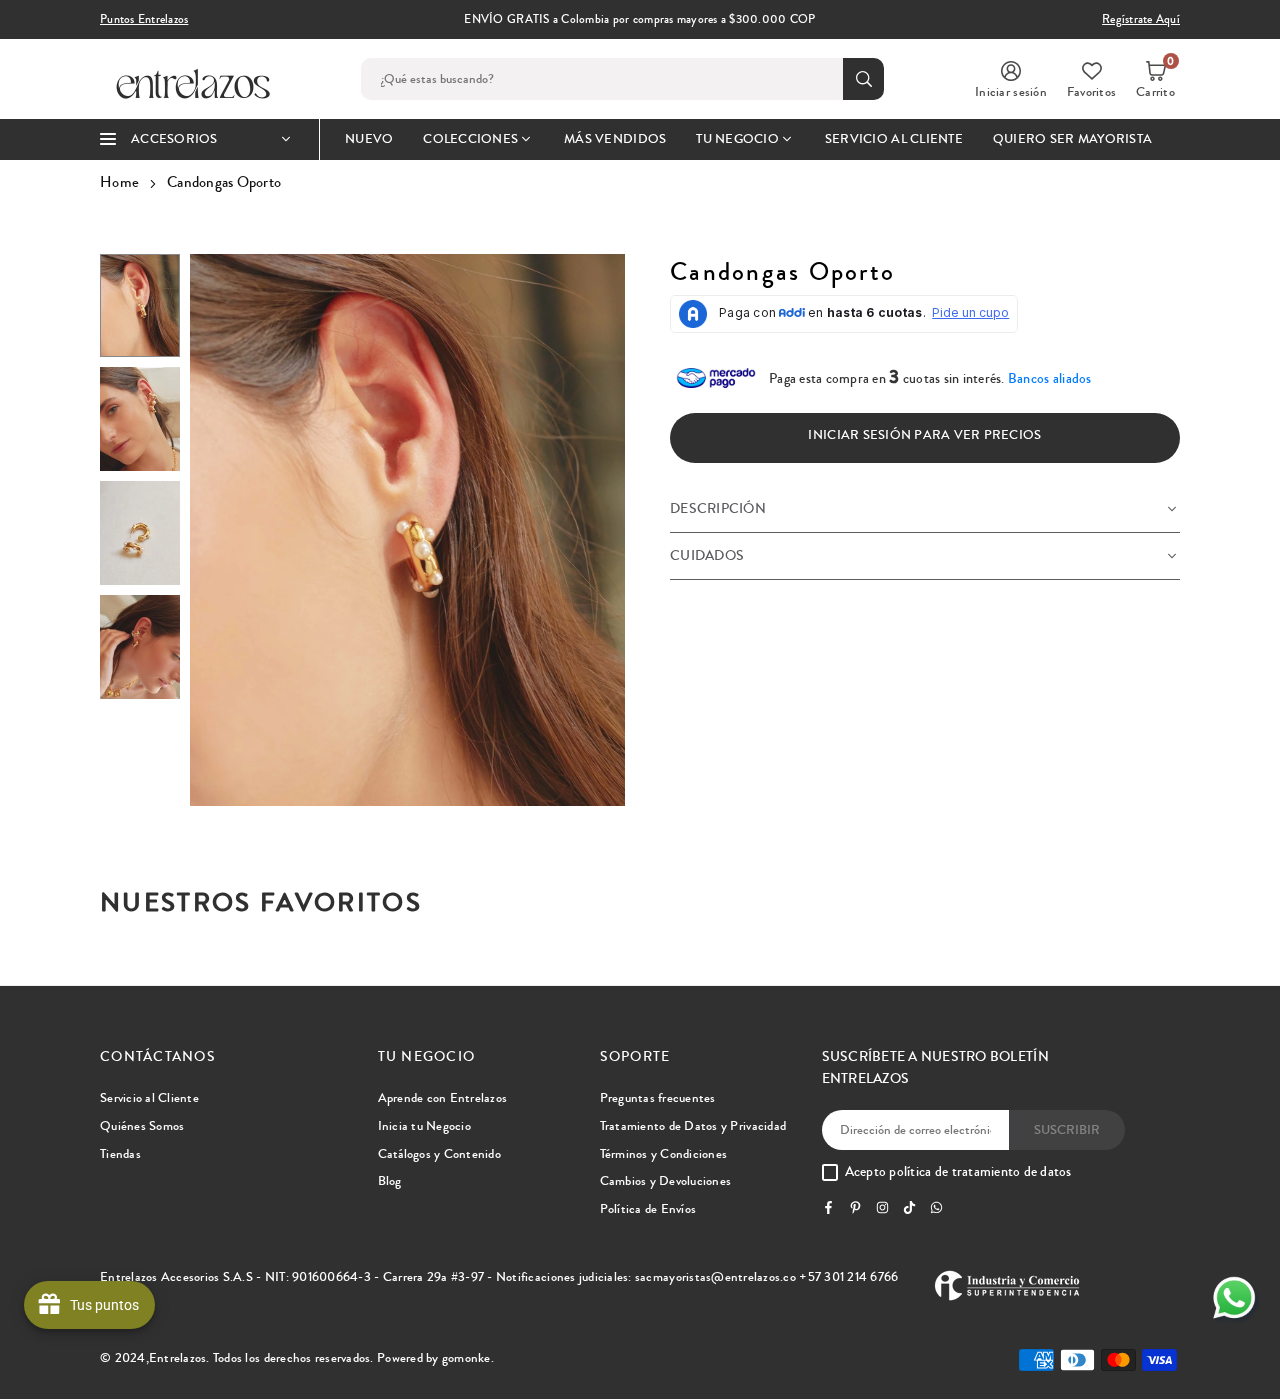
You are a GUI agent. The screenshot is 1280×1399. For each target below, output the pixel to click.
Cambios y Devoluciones (666, 1181)
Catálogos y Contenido (439, 1154)
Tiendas (120, 1154)
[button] (1155, 78)
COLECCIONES (470, 139)
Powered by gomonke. (435, 1358)
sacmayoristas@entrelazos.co (715, 1277)
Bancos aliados (1050, 378)
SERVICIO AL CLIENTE (894, 139)
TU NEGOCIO (737, 139)
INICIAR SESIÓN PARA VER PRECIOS (924, 435)
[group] (407, 530)
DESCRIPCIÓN (718, 509)
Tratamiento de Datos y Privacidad (693, 1126)
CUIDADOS (707, 556)
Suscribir (1067, 1130)
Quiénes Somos (142, 1126)
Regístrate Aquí (1141, 19)
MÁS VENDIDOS (615, 139)
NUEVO (369, 139)
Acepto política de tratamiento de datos (958, 1173)
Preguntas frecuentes (658, 1098)
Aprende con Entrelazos (443, 1098)
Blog (390, 1181)
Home (119, 182)
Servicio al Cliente (149, 1098)
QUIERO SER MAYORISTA (1072, 139)
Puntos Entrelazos (144, 19)
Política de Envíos (648, 1209)
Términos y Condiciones (664, 1154)
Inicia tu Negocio (424, 1126)
